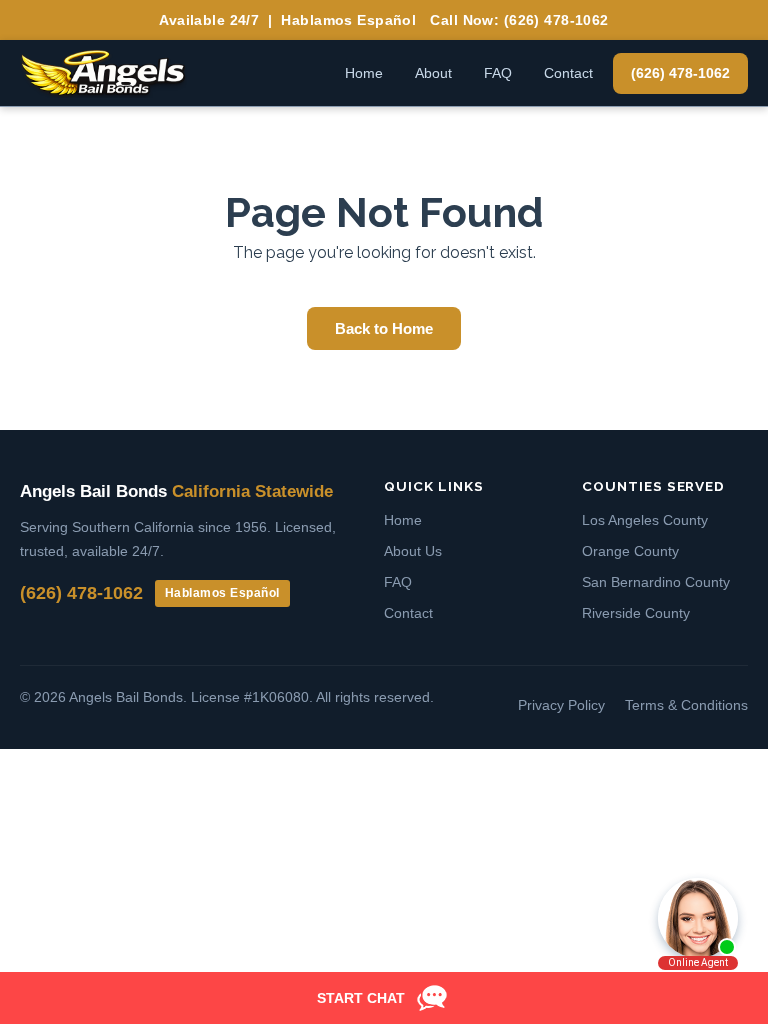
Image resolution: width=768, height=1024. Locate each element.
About (433, 73)
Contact (568, 73)
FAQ (498, 73)
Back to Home (384, 328)
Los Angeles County (645, 520)
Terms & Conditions (686, 705)
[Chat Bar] (384, 998)
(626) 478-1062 (556, 20)
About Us (413, 551)
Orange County (630, 551)
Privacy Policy (561, 705)
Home (364, 73)
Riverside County (636, 613)
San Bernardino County (656, 582)
